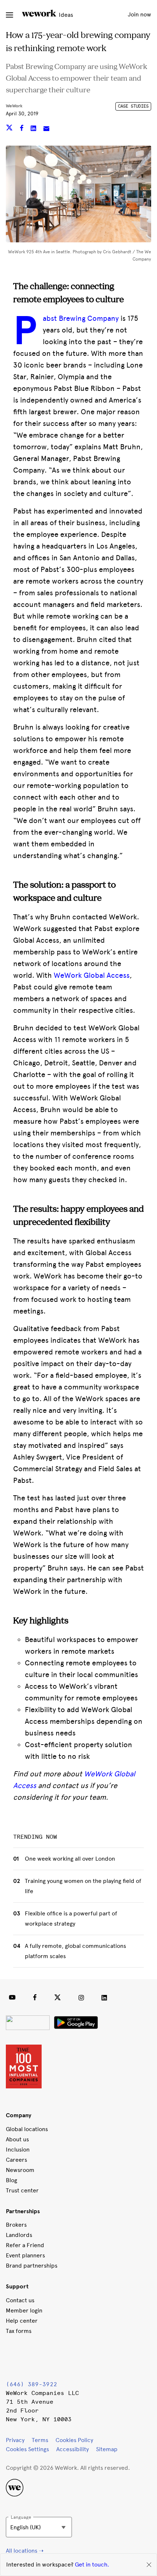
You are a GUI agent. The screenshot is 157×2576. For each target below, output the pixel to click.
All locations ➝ (25, 2551)
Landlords (19, 2235)
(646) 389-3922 (31, 2384)
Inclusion (18, 2150)
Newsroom (20, 2170)
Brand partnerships (32, 2266)
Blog (12, 2180)
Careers (16, 2160)
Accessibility (72, 2449)
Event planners (25, 2255)
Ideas (65, 15)
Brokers (16, 2225)
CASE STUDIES (133, 106)
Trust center (22, 2190)
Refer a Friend (25, 2245)
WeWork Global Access (92, 975)
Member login (24, 2310)
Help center (22, 2321)
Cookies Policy (74, 2440)
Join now (139, 14)
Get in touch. (92, 2565)
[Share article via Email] (46, 129)
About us (17, 2139)
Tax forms (19, 2331)
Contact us (20, 2300)
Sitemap (107, 2449)
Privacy (15, 2440)
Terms (40, 2440)
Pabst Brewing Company (81, 318)
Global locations (27, 2129)
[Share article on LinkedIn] (34, 129)
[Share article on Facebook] (22, 129)
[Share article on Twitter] (10, 129)
